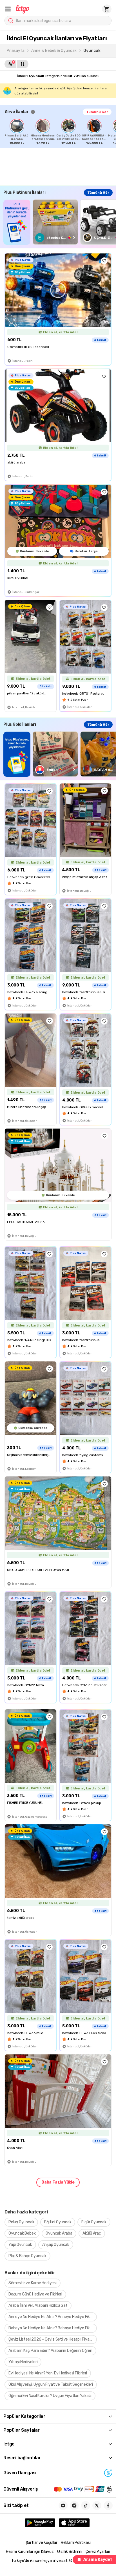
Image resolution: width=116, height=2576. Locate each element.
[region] (60, 132)
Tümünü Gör (97, 112)
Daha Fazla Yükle (58, 2182)
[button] (8, 9)
